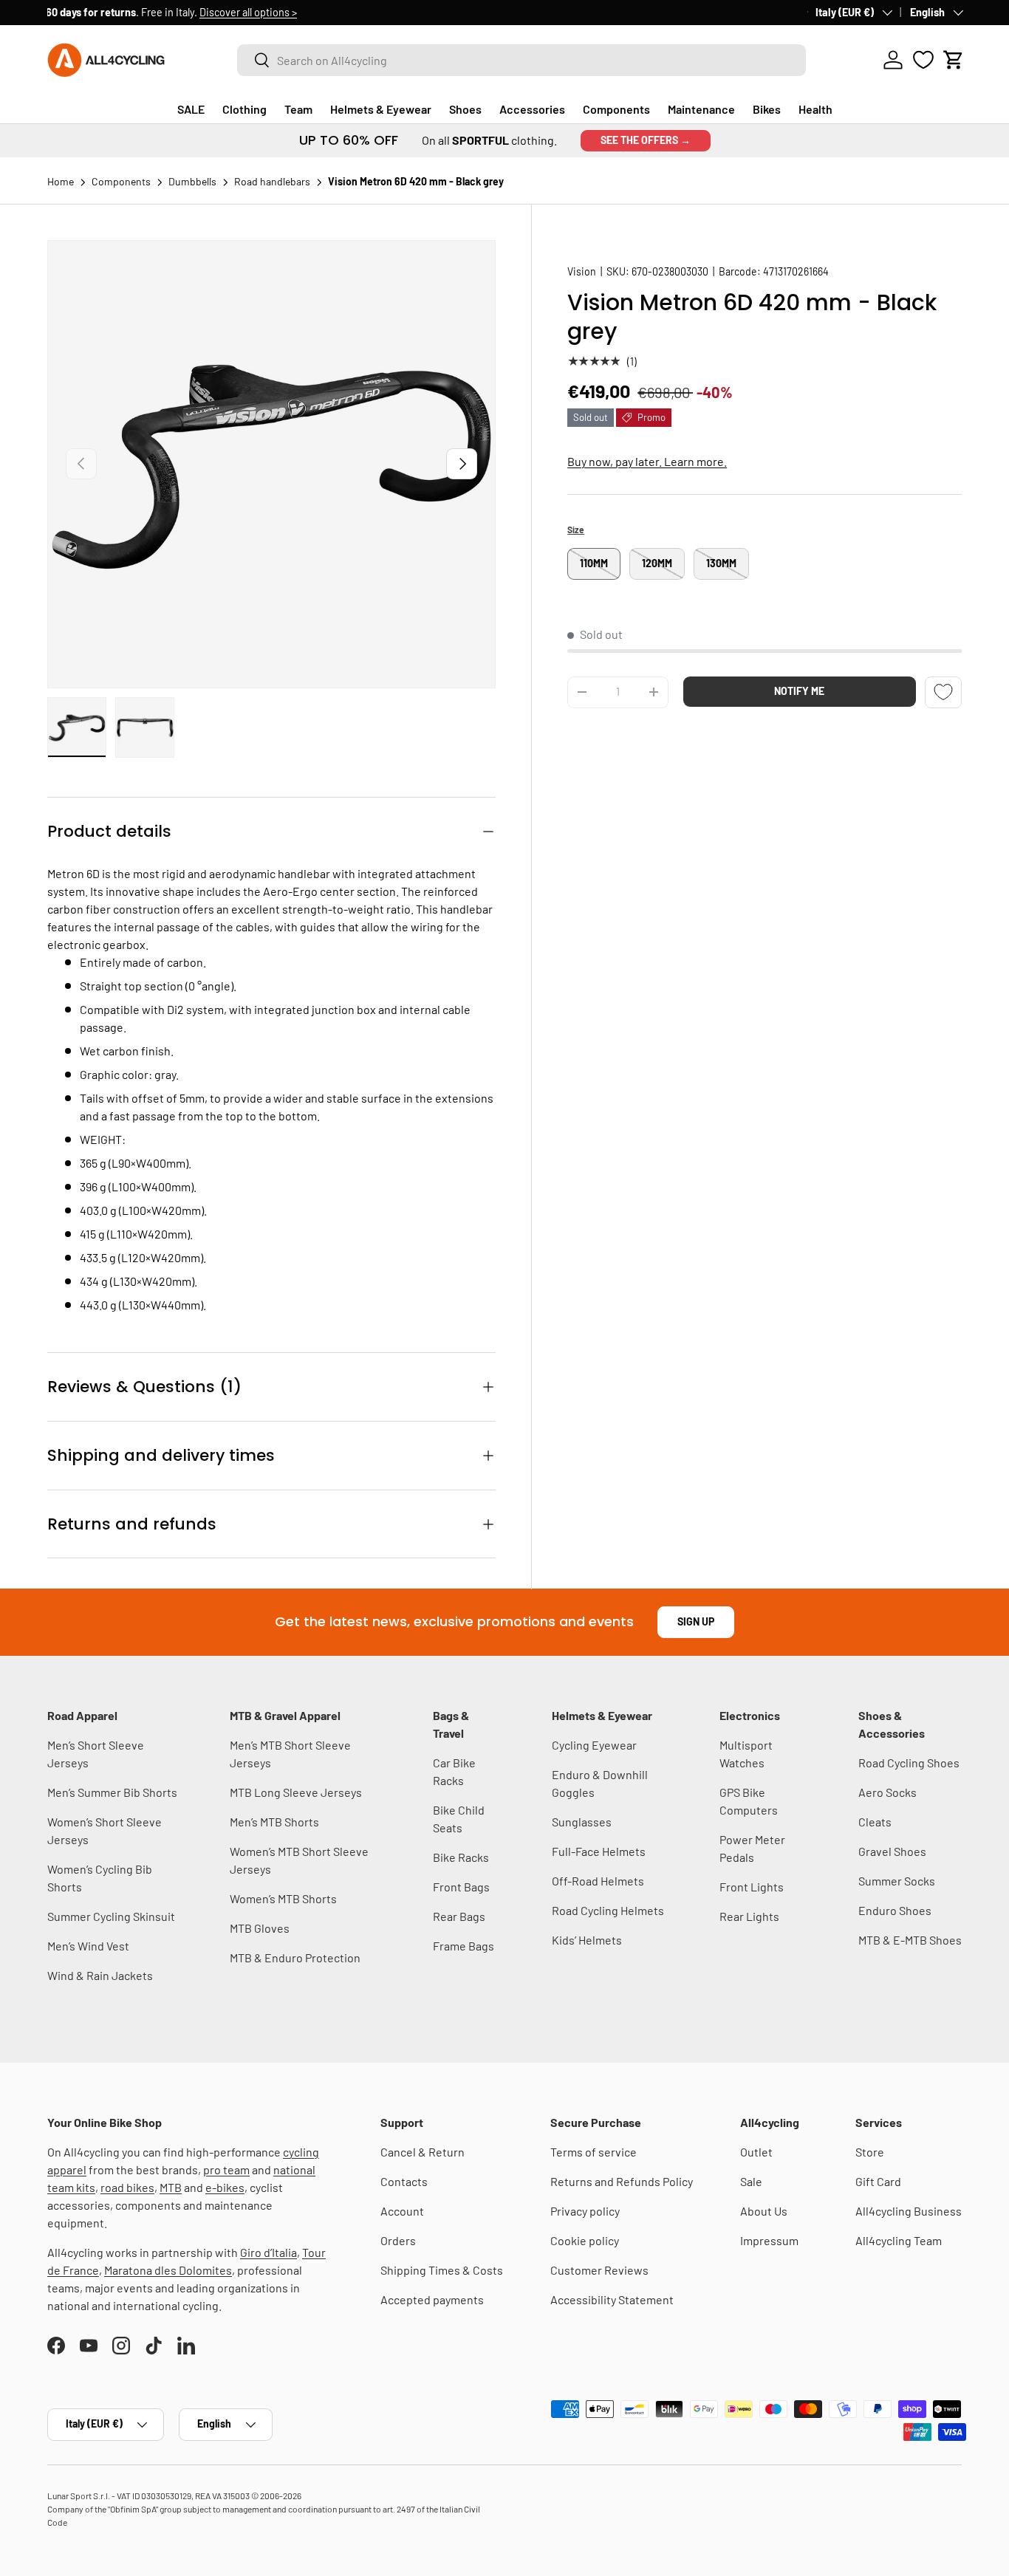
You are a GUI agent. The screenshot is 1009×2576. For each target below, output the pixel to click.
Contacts (404, 2181)
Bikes (767, 109)
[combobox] (521, 60)
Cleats (875, 1822)
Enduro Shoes (895, 1910)
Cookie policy (585, 2240)
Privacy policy (585, 2211)
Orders (398, 2240)
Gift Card (878, 2181)
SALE (191, 109)
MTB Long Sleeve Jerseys (296, 1792)
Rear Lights (749, 1916)
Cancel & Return (423, 2152)
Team (298, 109)
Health (815, 109)
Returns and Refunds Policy (622, 2181)
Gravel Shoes (892, 1851)
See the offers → (646, 140)
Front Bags (461, 1887)
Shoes (465, 109)
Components (616, 109)
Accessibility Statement (612, 2299)
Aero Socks (887, 1792)
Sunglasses (582, 1822)
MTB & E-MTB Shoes (910, 1940)
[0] (923, 60)
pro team (226, 2169)
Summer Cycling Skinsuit (111, 1916)
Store (870, 2152)
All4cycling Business (909, 2211)
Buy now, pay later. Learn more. (647, 461)
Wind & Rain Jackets (100, 1975)
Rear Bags (459, 1916)
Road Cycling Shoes (909, 1763)
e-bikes (225, 2187)
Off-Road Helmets (598, 1881)
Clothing (244, 109)
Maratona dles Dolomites (168, 2270)
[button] (954, 60)
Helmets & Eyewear (381, 109)
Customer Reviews (599, 2270)
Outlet (756, 2152)
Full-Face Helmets (599, 1851)
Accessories (532, 109)
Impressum (769, 2240)
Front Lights (752, 1887)
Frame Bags (464, 1946)
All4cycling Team (899, 2240)
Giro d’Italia (269, 2252)
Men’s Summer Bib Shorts (112, 1792)
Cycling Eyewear (594, 1745)
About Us (764, 2211)
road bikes (127, 2187)
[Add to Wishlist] (943, 692)
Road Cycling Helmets (608, 1910)
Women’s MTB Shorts (283, 1898)
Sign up (696, 1621)
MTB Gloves (260, 1928)
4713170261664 (796, 271)
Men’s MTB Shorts (274, 1822)
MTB (171, 2187)
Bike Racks (461, 1857)
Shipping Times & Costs (442, 2270)
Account (402, 2211)
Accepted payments (432, 2299)
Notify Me (799, 691)
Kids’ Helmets (587, 1940)
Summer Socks (897, 1881)
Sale (751, 2181)
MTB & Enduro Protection (295, 1957)
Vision (582, 271)
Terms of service (594, 2152)
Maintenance (701, 109)
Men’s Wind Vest (88, 1946)
